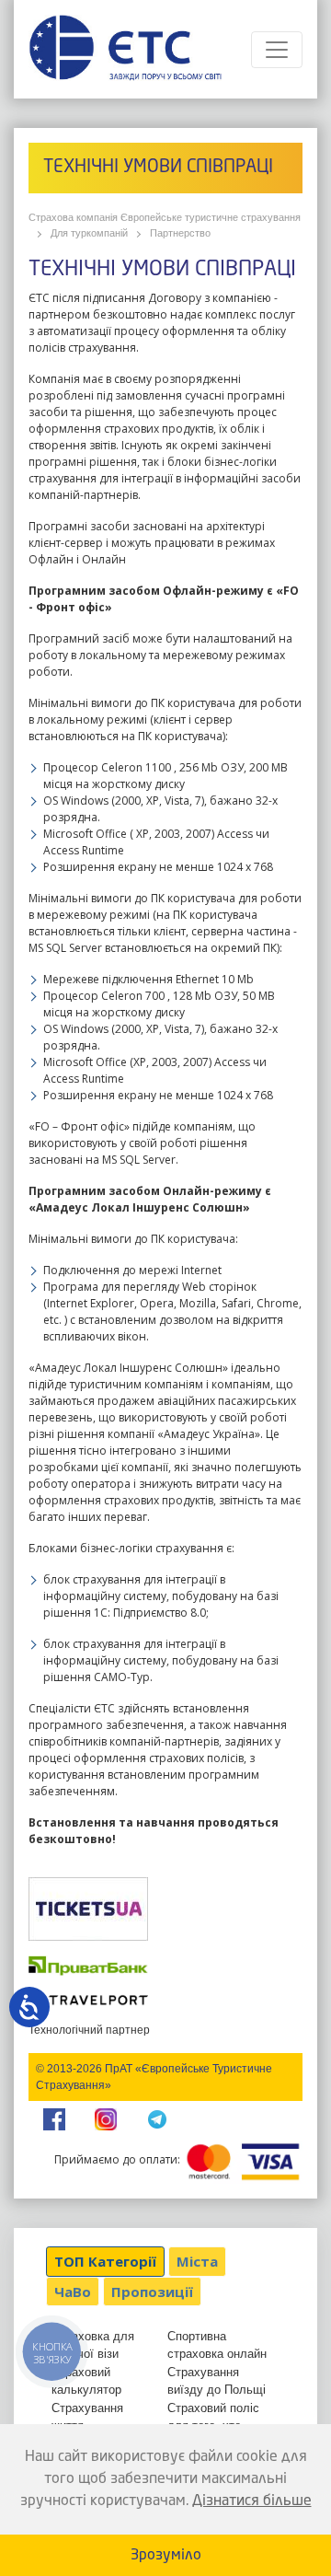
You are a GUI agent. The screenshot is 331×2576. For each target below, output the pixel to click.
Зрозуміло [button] (166, 2556)
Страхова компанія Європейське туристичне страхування (165, 217)
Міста (197, 2261)
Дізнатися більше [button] (252, 2501)
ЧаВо (73, 2292)
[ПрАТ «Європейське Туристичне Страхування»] (125, 49)
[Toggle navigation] (277, 50)
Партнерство (180, 233)
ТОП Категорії (105, 2261)
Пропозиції (152, 2292)
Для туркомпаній (89, 233)
